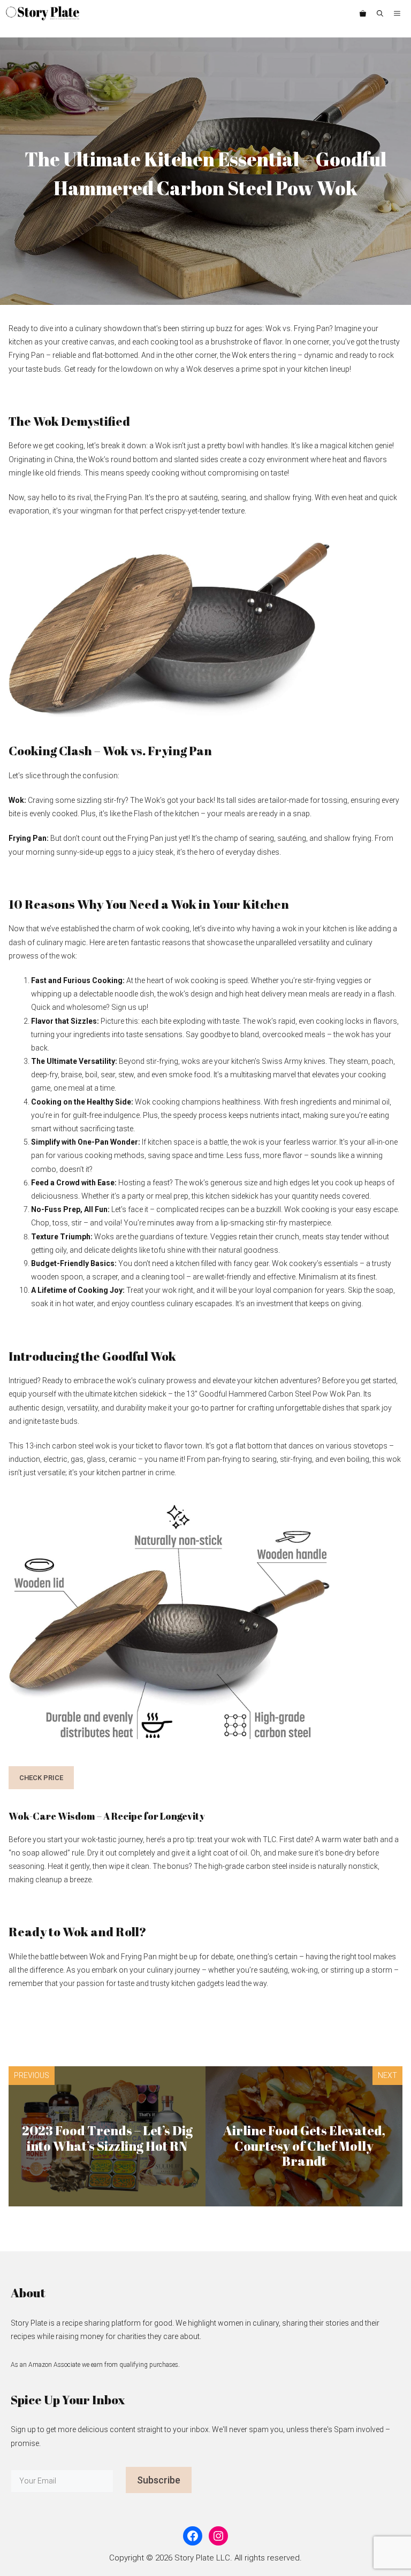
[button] (380, 13)
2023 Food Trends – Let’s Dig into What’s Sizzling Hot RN (107, 2138)
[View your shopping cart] (363, 13)
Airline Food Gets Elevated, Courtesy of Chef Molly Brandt (304, 2146)
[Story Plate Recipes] (43, 13)
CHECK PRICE (41, 1778)
